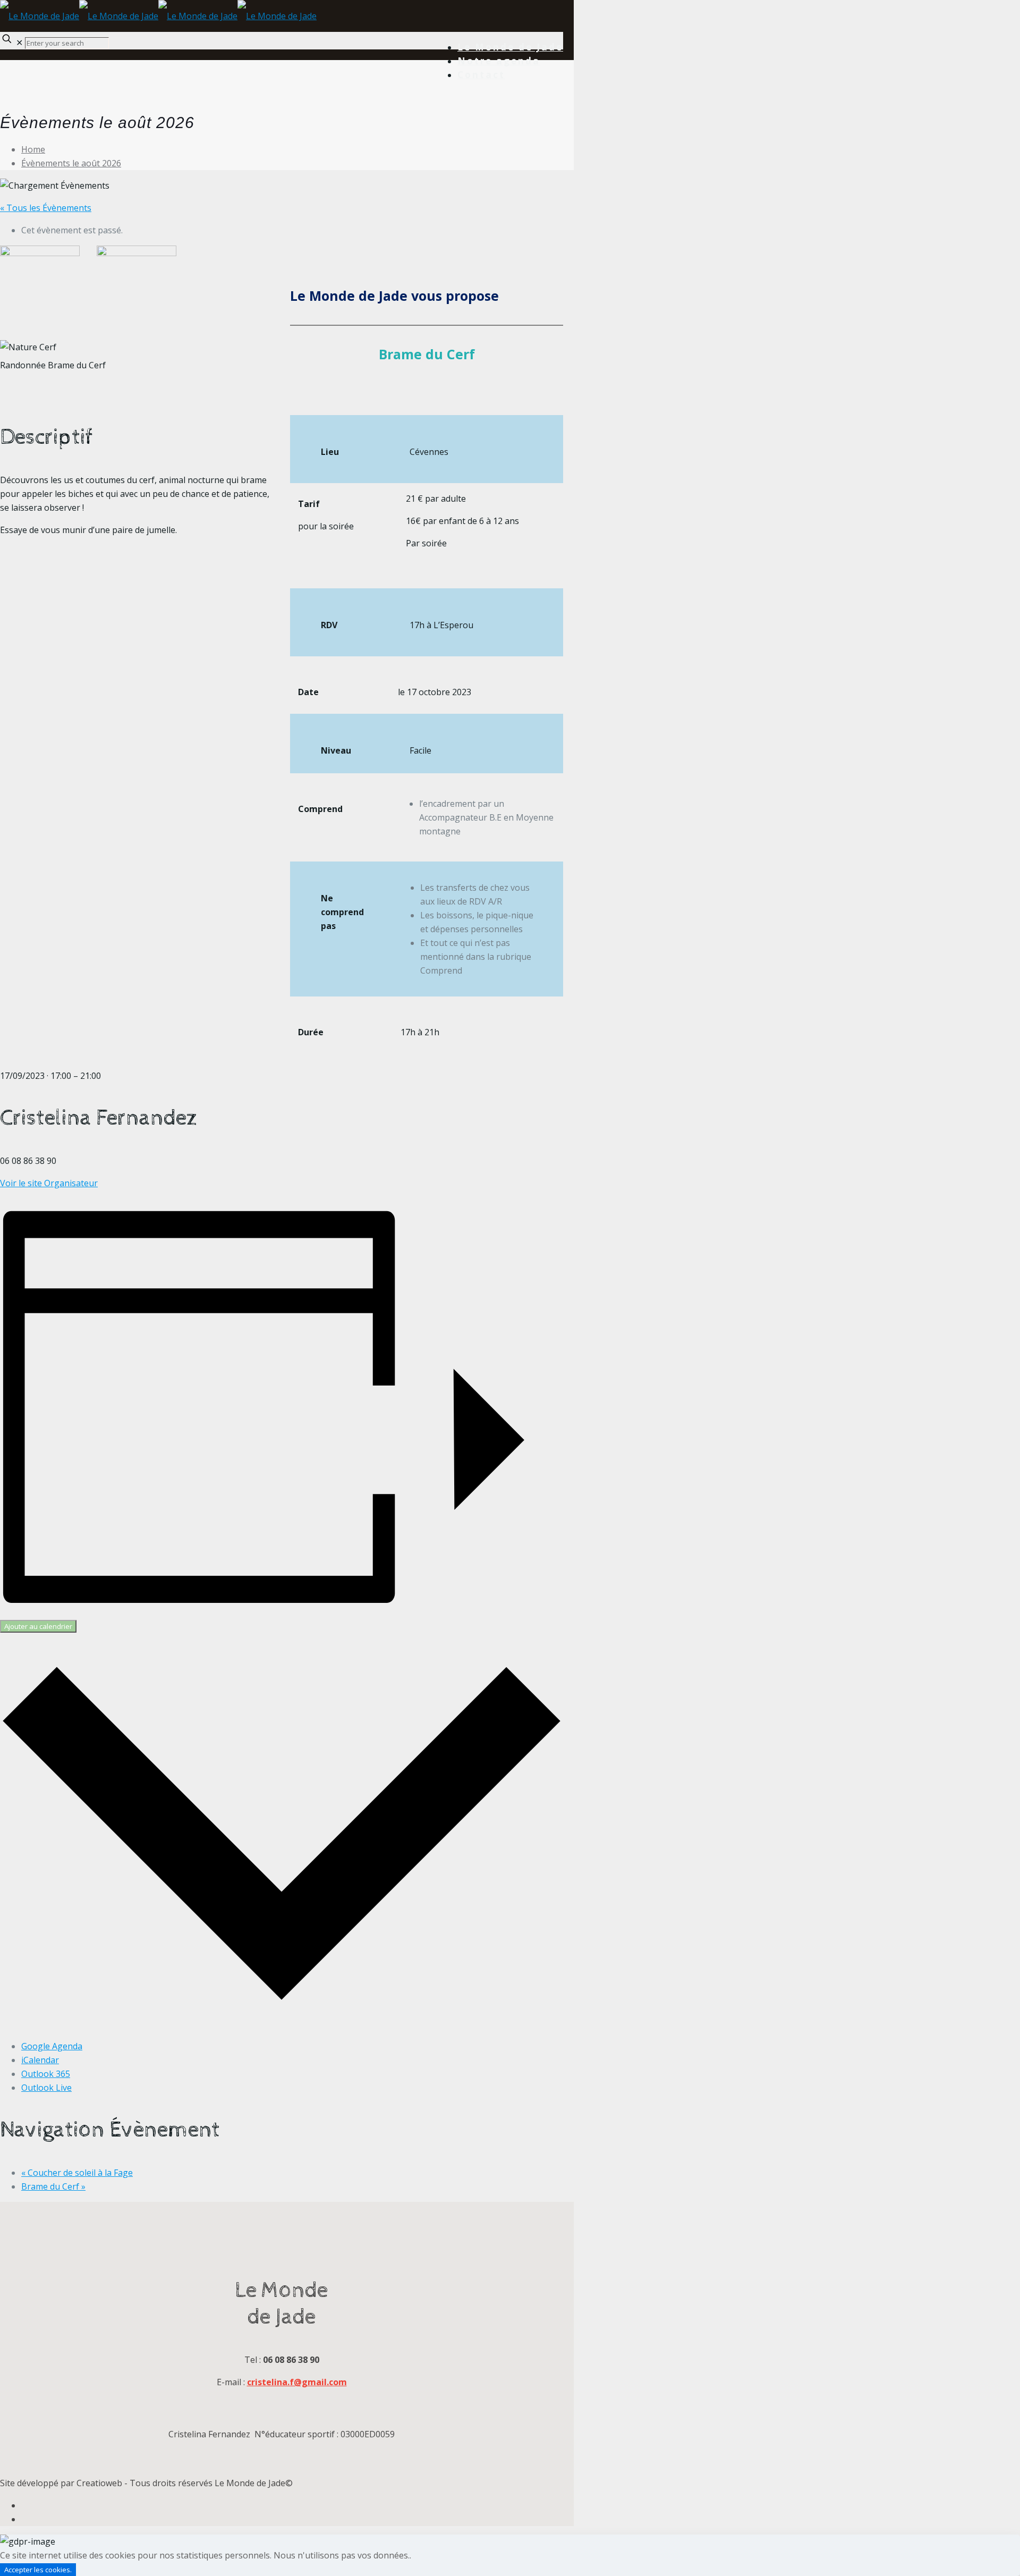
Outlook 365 (46, 2074)
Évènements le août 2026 (71, 163)
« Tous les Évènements (46, 208)
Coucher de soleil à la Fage (77, 2173)
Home (33, 149)
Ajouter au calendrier (38, 1626)
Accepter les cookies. (38, 2570)
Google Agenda (52, 2046)
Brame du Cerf (53, 2186)
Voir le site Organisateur (49, 1183)
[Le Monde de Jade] (158, 16)
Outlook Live (46, 2088)
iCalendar (40, 2060)
